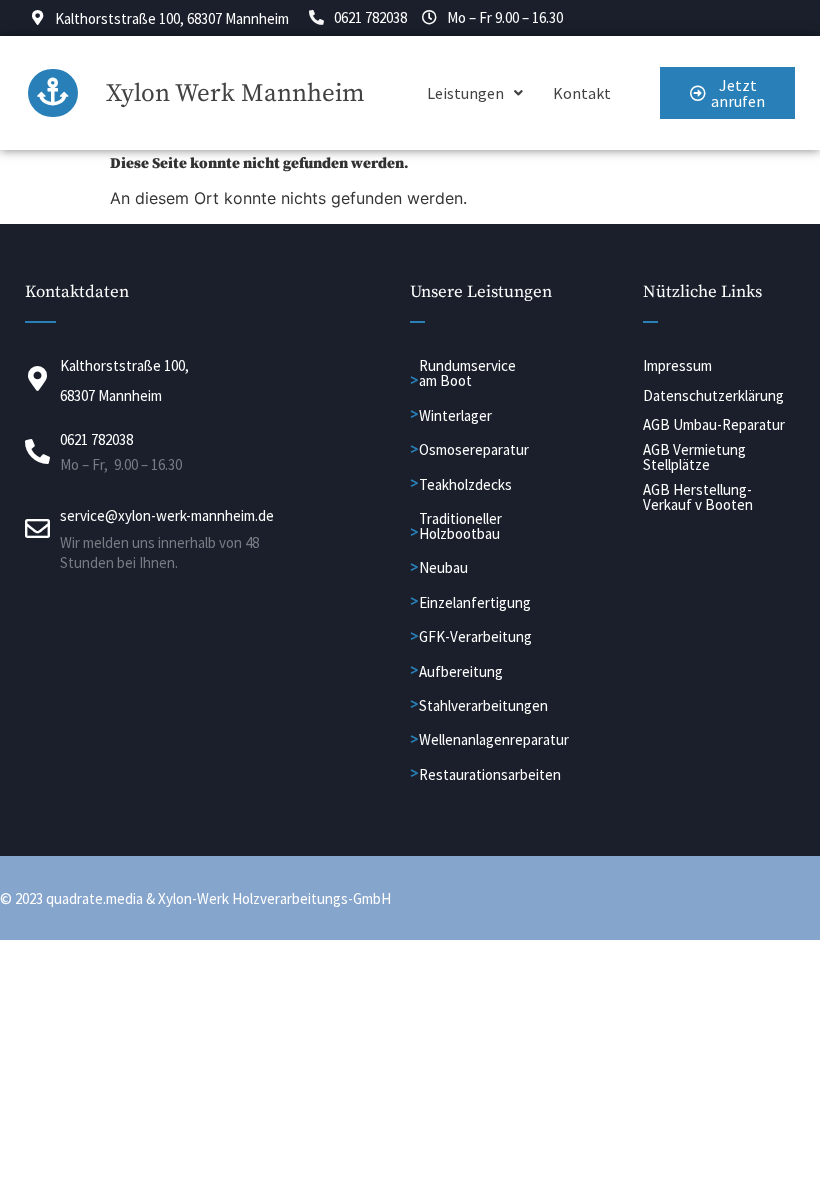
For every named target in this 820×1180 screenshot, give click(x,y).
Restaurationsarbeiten (490, 774)
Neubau (443, 567)
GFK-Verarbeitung (475, 636)
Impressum (677, 365)
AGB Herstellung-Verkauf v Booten (698, 497)
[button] (475, 93)
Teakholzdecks (465, 484)
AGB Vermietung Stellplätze (694, 457)
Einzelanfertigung (475, 602)
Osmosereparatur (474, 449)
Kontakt (582, 93)
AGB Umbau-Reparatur (714, 424)
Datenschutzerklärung (713, 395)
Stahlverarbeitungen (483, 705)
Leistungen (465, 93)
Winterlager (455, 415)
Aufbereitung (461, 671)
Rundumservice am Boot (467, 373)
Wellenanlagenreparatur (494, 739)
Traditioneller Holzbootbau (460, 526)
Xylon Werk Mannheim (235, 93)
